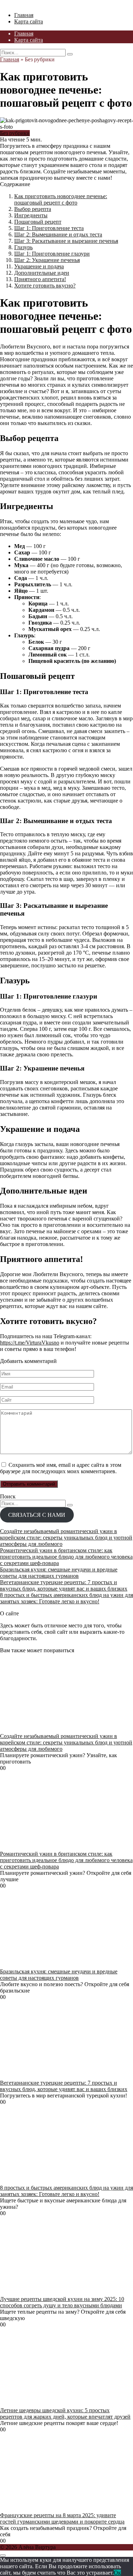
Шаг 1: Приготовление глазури (52, 254)
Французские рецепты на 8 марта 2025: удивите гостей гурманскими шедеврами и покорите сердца (62, 2518)
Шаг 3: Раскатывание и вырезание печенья (66, 241)
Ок (117, 2573)
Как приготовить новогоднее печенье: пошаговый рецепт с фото (61, 199)
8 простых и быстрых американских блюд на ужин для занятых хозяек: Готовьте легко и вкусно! (66, 1598)
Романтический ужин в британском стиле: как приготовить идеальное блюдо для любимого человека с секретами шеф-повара (66, 1557)
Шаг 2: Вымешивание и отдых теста (58, 234)
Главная (24, 15)
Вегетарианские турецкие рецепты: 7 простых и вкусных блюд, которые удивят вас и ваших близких (64, 1585)
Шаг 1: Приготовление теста (49, 228)
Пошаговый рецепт (38, 222)
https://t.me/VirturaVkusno (30, 1343)
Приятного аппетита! (40, 279)
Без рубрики (15, 133)
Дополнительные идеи (42, 273)
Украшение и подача (39, 266)
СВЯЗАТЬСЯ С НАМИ (37, 1515)
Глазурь (23, 247)
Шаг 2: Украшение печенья (47, 260)
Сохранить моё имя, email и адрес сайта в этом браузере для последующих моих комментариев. (61, 1468)
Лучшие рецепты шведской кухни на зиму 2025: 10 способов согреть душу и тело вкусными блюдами (62, 2302)
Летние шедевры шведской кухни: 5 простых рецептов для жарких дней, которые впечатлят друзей (65, 2413)
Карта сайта (29, 21)
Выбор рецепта (33, 209)
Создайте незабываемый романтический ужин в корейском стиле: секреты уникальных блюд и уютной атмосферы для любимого (66, 1538)
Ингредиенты (31, 215)
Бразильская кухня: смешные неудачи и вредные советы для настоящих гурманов (59, 1573)
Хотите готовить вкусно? (45, 286)
